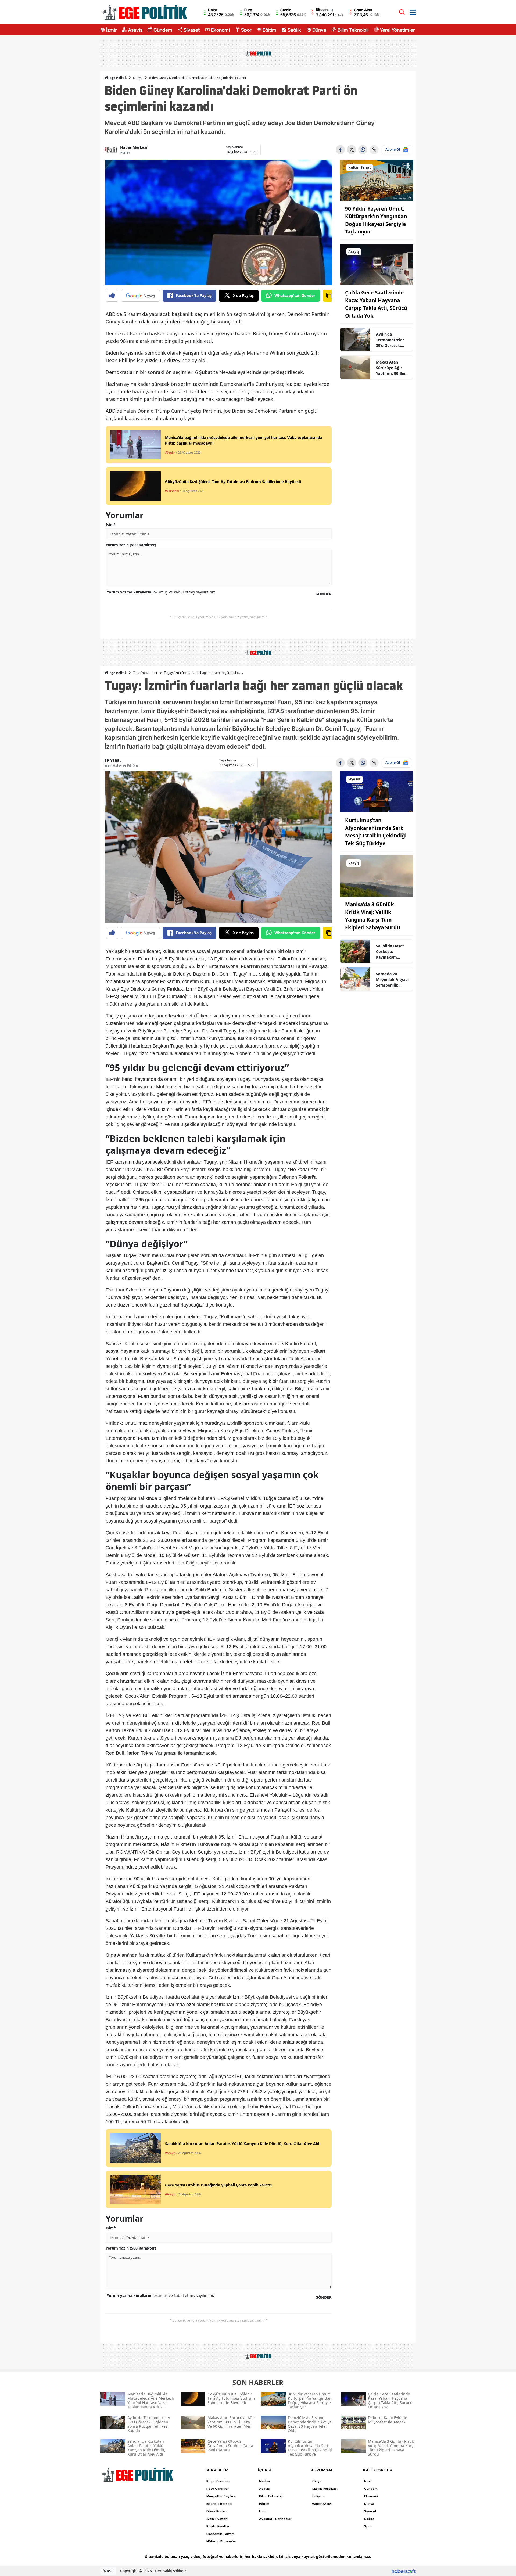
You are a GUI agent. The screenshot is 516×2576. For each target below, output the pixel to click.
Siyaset (192, 30)
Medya (264, 2481)
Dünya (319, 30)
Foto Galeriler (218, 2489)
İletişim (318, 2496)
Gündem (163, 30)
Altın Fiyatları (217, 2519)
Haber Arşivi (322, 2504)
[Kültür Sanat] (377, 180)
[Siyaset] (377, 791)
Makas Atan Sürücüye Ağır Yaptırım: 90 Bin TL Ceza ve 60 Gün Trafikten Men (393, 368)
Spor (246, 30)
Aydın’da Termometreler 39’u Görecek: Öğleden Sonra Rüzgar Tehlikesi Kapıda (391, 340)
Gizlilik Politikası (325, 2489)
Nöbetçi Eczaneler (221, 2541)
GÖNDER (323, 594)
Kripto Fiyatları (218, 2526)
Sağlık (294, 30)
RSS (110, 2571)
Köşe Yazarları (218, 2481)
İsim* (111, 525)
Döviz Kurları (216, 2511)
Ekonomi (220, 30)
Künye (317, 2481)
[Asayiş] (377, 264)
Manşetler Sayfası (221, 2496)
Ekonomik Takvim (221, 2534)
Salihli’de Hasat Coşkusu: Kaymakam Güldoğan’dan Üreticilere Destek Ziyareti (393, 952)
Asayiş (135, 30)
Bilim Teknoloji (353, 30)
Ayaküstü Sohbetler (275, 2519)
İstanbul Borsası (219, 2504)
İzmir (111, 30)
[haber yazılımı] (404, 2571)
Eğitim (269, 30)
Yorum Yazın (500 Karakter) (131, 545)
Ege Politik (118, 78)
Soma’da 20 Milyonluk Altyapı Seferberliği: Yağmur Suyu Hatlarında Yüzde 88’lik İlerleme (392, 980)
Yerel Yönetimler (397, 30)
